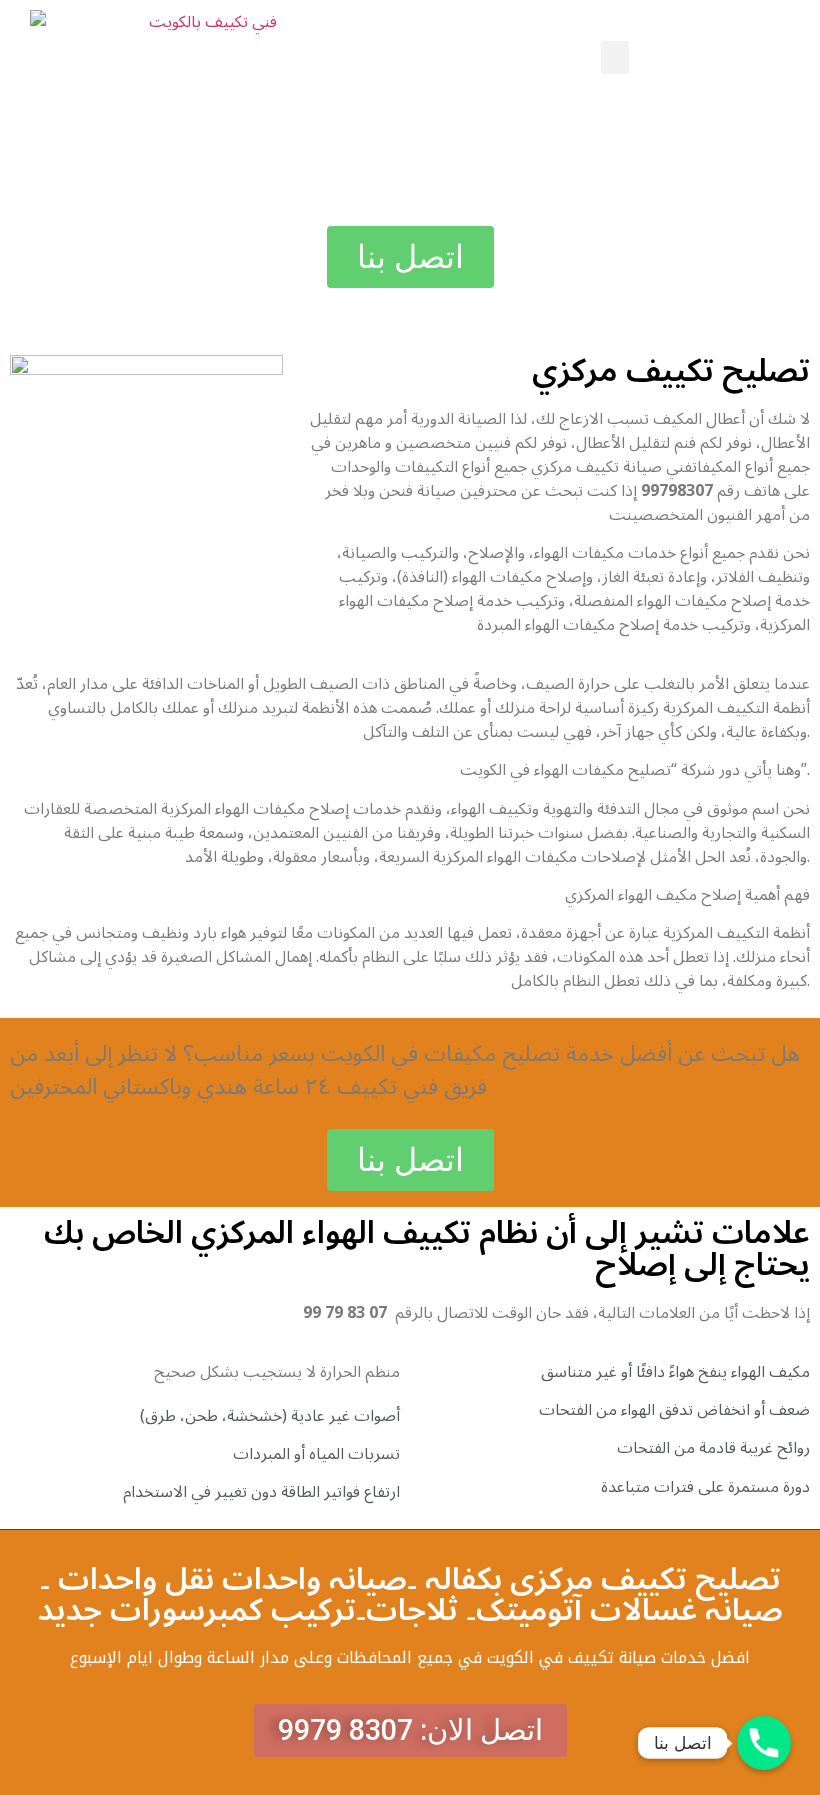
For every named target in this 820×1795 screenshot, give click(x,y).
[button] (615, 57)
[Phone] (764, 1743)
